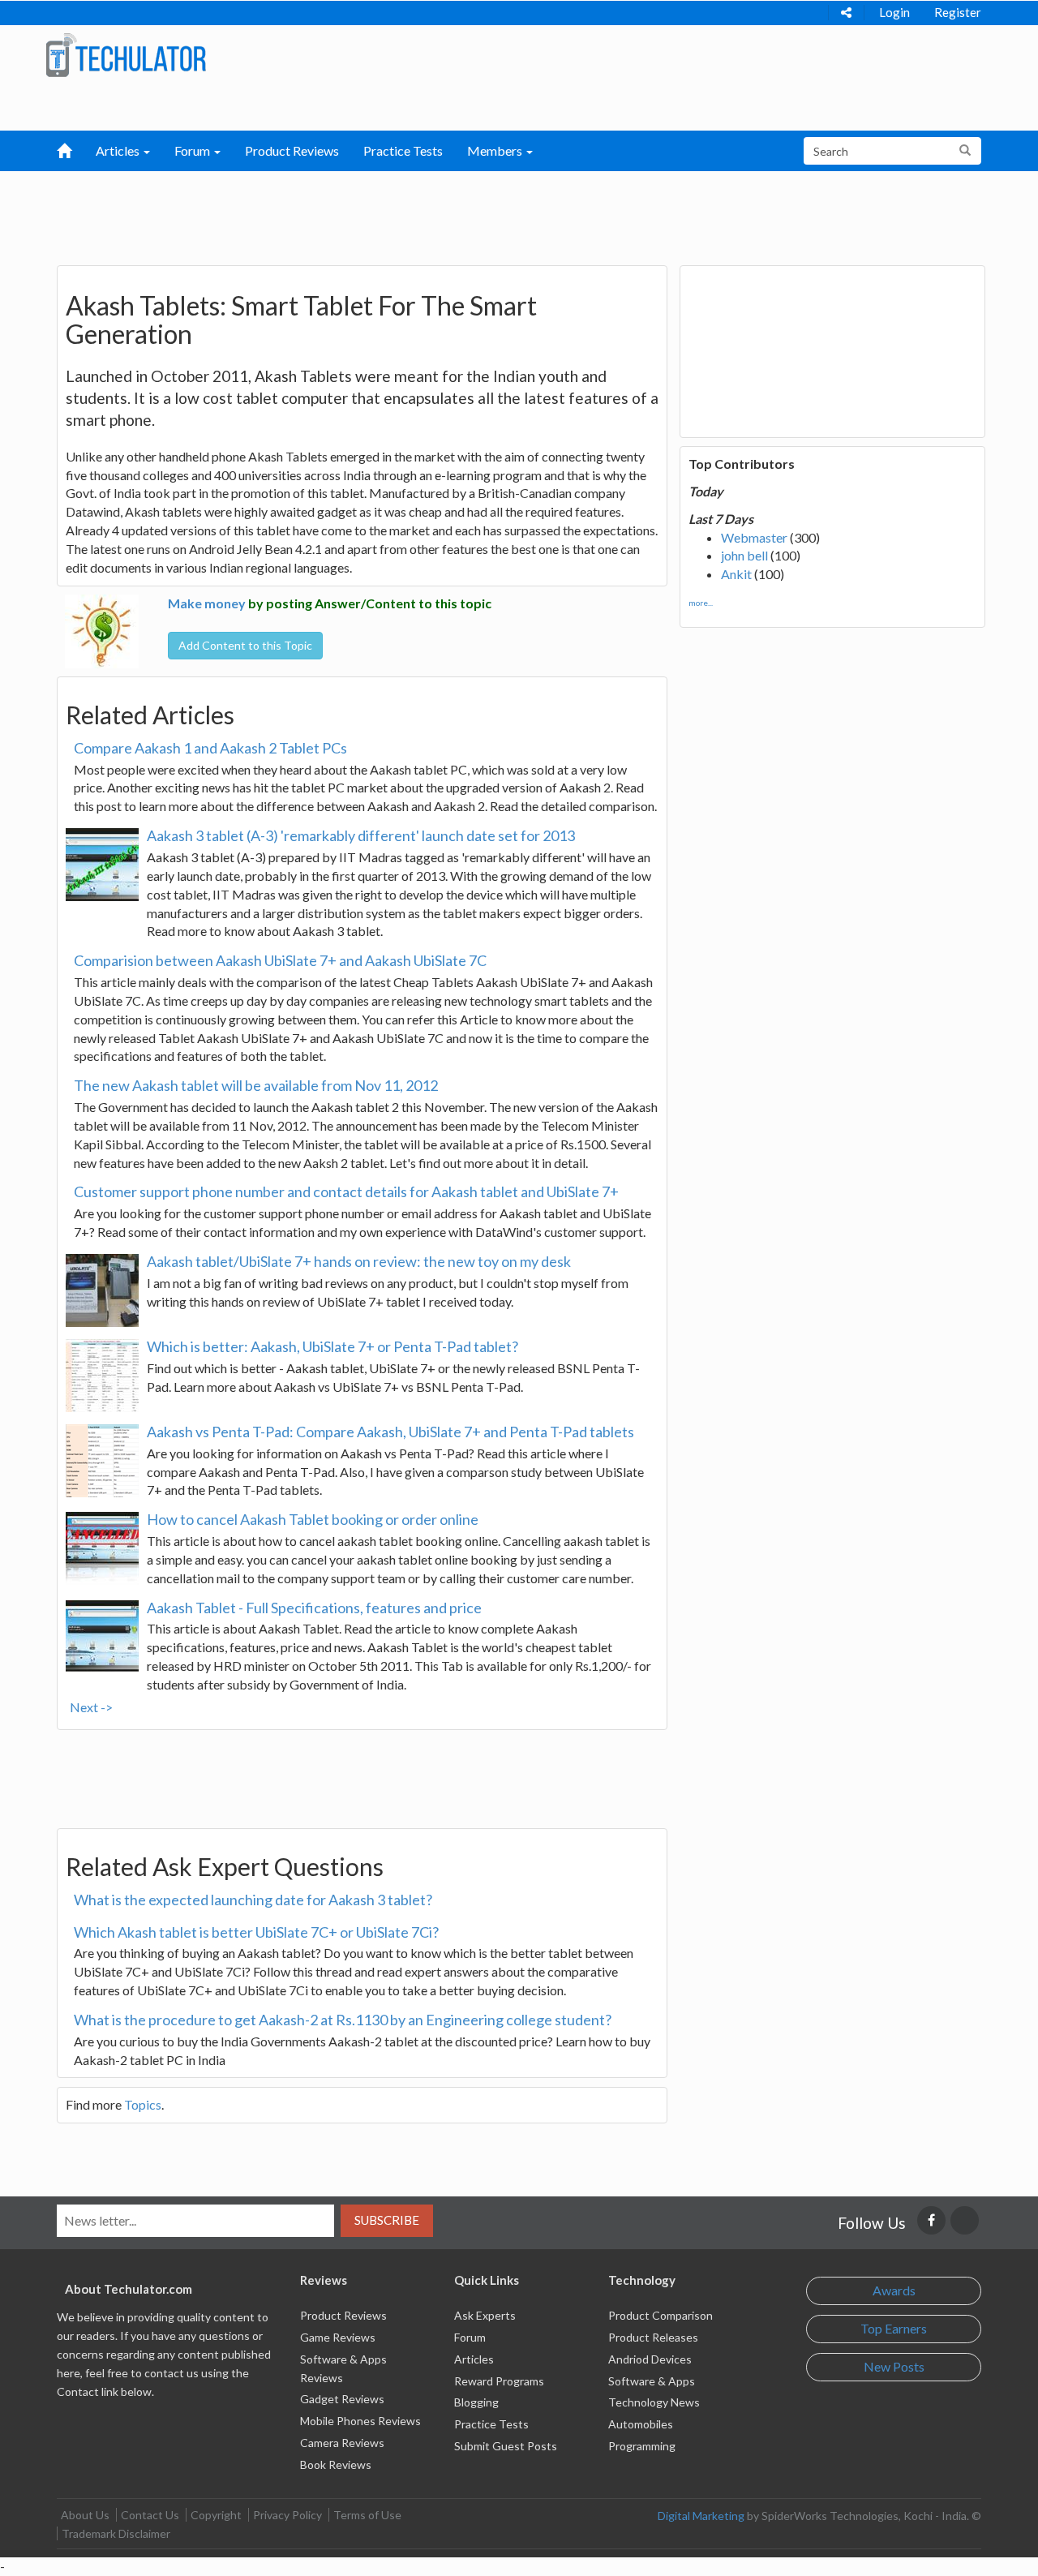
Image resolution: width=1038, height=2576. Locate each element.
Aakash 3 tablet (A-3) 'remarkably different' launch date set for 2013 (361, 835)
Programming (642, 2446)
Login (894, 12)
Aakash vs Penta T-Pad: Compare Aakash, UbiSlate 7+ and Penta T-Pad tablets (390, 1432)
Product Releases (653, 2337)
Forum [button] (193, 150)
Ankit (736, 574)
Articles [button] (119, 150)
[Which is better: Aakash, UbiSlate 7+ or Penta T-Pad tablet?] (102, 1376)
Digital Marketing (701, 2516)
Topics (143, 2104)
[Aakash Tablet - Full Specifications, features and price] (102, 1637)
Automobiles (641, 2424)
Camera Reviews (342, 2443)
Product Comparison (661, 2315)
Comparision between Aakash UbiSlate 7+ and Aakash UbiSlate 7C (280, 960)
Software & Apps (652, 2381)
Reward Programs (499, 2381)
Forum (470, 2337)
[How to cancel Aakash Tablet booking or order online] (102, 1548)
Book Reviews (336, 2464)
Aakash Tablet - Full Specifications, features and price (314, 1608)
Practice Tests (403, 150)
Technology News (654, 2402)
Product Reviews (292, 150)
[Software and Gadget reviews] (126, 54)
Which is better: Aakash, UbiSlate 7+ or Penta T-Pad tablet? (332, 1346)
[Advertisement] (435, 212)
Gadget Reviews (342, 2399)
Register (958, 12)
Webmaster (754, 537)
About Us (85, 2515)
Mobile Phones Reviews (360, 2421)
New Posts (894, 2366)
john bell (744, 555)
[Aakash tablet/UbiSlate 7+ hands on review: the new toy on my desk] (102, 1290)
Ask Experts (485, 2315)
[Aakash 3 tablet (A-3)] (102, 865)
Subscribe (387, 2220)
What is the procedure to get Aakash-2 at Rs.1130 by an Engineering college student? (343, 2020)
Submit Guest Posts (506, 2446)
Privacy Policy (287, 2515)
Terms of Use (367, 2515)
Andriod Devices (650, 2359)
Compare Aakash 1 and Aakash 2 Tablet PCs (210, 748)
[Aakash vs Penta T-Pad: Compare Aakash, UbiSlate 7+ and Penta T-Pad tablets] (102, 1461)
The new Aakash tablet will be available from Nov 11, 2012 (256, 1085)
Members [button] (496, 150)
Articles (474, 2359)
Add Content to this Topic (245, 645)
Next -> (91, 1707)
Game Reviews (338, 2337)
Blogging (476, 2402)
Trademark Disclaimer (116, 2533)
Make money (207, 603)
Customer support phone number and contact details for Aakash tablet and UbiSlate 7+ (346, 1191)
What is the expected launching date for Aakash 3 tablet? (253, 1900)
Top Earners (894, 2328)
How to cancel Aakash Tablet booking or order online (313, 1519)
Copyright (216, 2515)
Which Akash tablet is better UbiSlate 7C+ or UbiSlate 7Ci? (256, 1932)
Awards (894, 2290)
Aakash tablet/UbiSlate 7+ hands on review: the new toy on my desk (359, 1261)
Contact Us (150, 2515)
